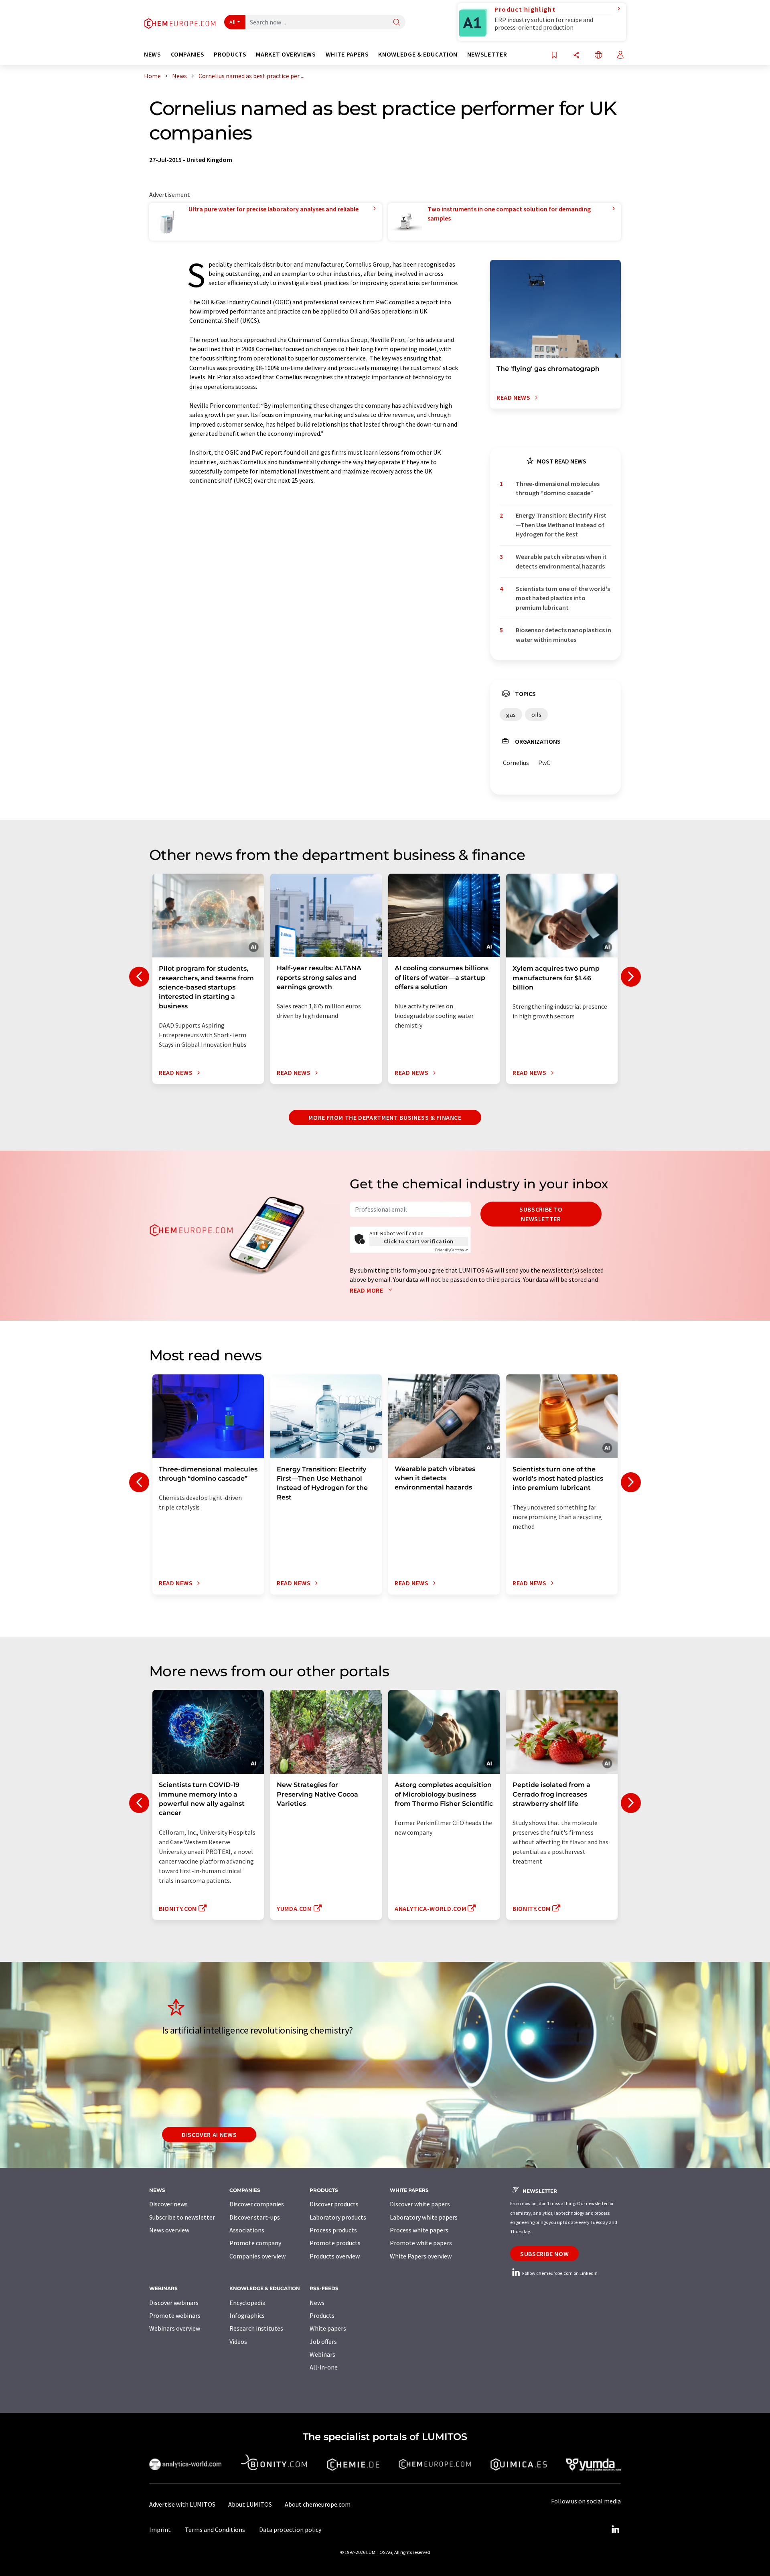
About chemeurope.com (318, 2504)
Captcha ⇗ (452, 1250)
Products (322, 2315)
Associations (247, 2230)
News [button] (153, 54)
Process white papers (419, 2230)
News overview (169, 2230)
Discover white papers (420, 2204)
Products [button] (230, 54)
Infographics (247, 2315)
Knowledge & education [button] (418, 54)
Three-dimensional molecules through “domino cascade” (558, 488)
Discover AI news (209, 2135)
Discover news (168, 2204)
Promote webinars (175, 2315)
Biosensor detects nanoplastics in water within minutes (563, 634)
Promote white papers (421, 2243)
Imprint (160, 2529)
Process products (333, 2230)
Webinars (322, 2354)
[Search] (397, 23)
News (317, 2303)
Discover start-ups (255, 2217)
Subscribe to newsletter (541, 1214)
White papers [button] (347, 54)
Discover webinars (174, 2303)
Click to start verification (419, 1241)
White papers (328, 2328)
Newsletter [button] (487, 54)
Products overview (335, 2256)
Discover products (334, 2204)
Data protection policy (290, 2529)
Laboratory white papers (424, 2217)
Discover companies (257, 2204)
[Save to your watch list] (554, 56)
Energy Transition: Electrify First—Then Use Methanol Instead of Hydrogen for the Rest (561, 525)
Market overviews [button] (286, 54)
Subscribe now (544, 2254)
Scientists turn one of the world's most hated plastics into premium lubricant (563, 598)
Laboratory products (338, 2217)
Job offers (323, 2341)
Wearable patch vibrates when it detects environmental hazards (561, 561)
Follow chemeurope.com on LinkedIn (559, 2273)
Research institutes (256, 2328)
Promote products (335, 2243)
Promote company (255, 2243)
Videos (238, 2341)
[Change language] (598, 56)
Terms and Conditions (215, 2529)
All (233, 22)
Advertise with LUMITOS (182, 2504)
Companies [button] (188, 54)
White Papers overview (421, 2256)
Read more (367, 1290)
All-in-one (324, 2367)
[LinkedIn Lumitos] (615, 2529)
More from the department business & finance (385, 1117)
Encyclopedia (247, 2303)
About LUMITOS (250, 2504)
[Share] (576, 56)
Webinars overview (175, 2328)
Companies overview (257, 2256)
